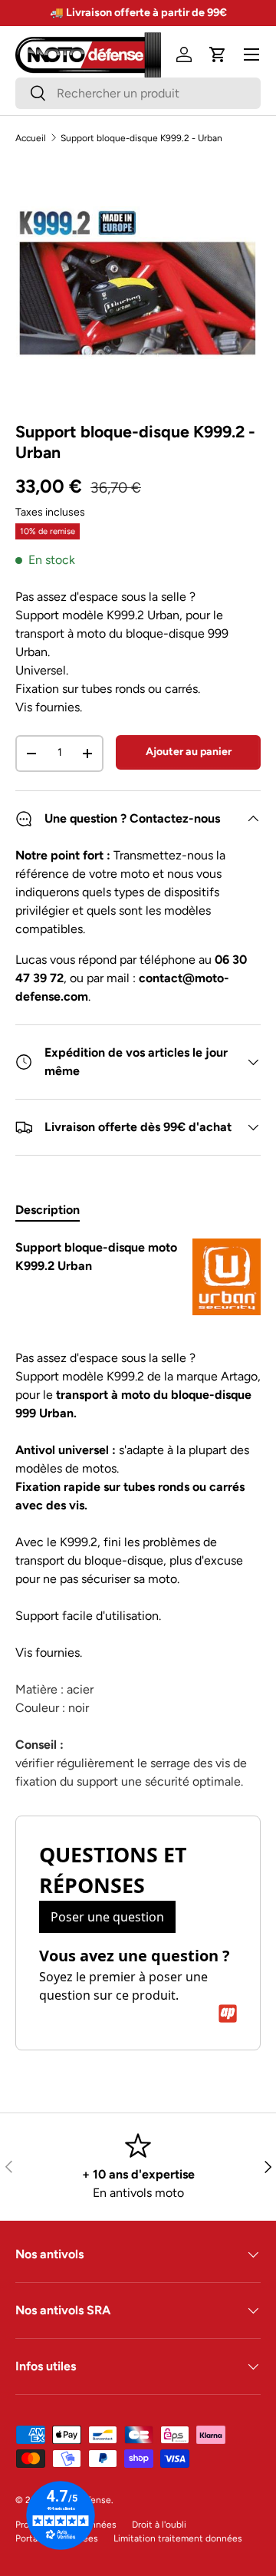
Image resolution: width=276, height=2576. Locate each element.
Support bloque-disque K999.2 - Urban (141, 138)
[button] (218, 54)
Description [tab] (48, 1210)
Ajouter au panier (189, 752)
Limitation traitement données (178, 2538)
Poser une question (107, 1917)
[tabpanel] (138, 1515)
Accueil (31, 138)
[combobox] (138, 93)
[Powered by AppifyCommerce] (228, 2014)
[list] (138, 283)
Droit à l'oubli (159, 2525)
